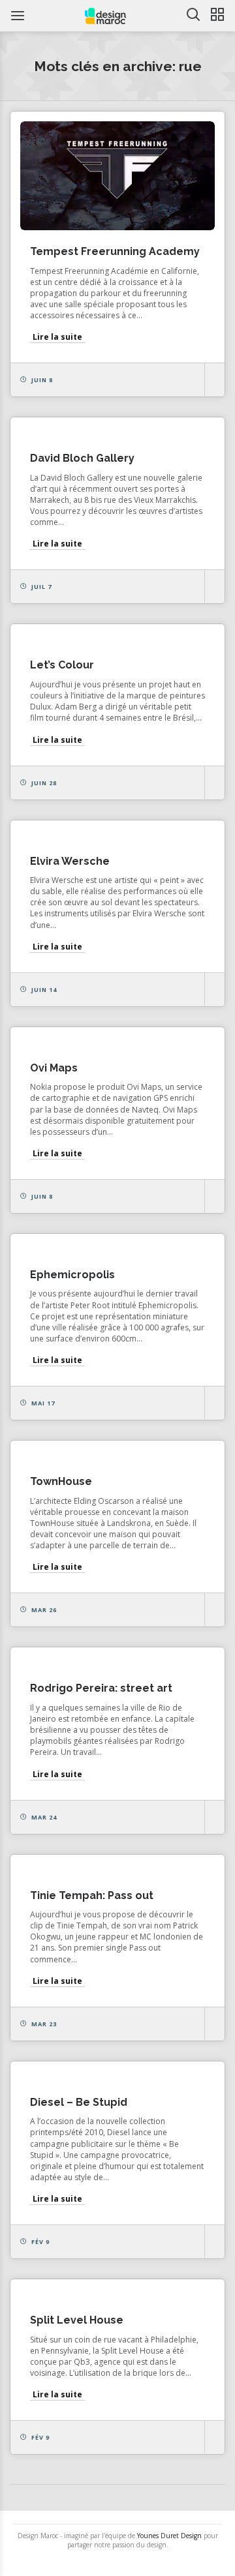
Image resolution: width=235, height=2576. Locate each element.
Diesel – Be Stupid (79, 2102)
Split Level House (77, 2320)
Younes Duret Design (169, 2536)
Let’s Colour (62, 665)
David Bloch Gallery (82, 458)
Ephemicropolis (72, 1275)
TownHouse (61, 1481)
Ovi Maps (54, 1068)
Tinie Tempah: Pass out (92, 1895)
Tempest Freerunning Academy (115, 251)
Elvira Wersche (70, 861)
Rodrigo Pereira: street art (101, 1688)
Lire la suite (57, 337)
